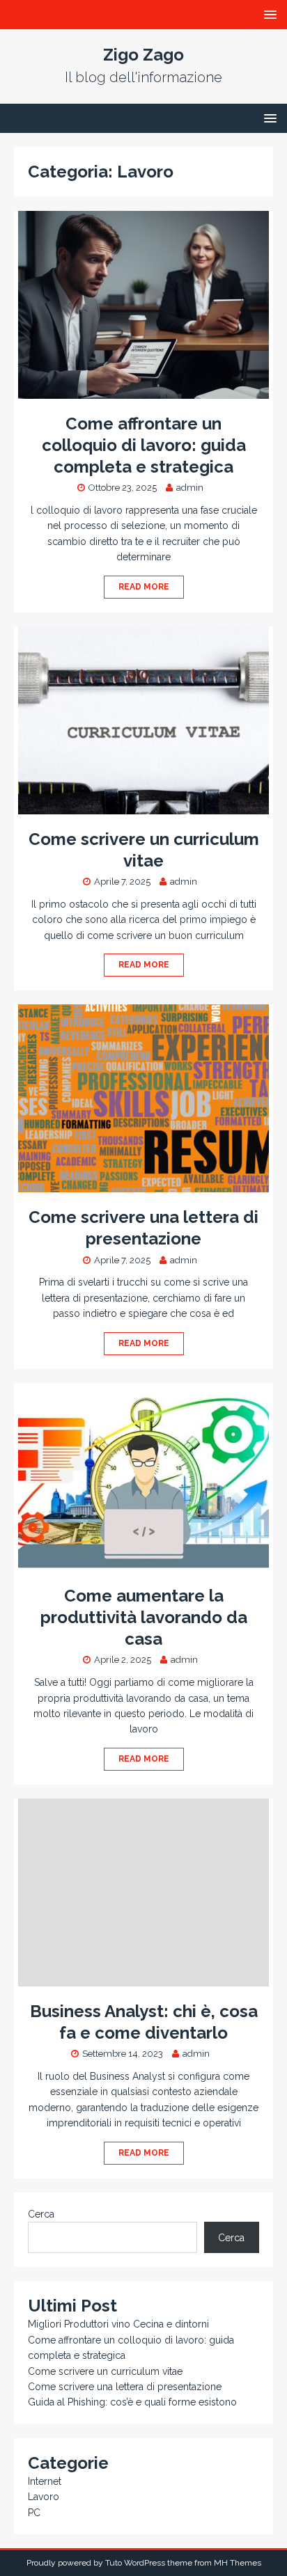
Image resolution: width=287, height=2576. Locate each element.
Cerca (41, 2214)
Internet (45, 2481)
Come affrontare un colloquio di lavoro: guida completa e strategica (144, 445)
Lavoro (44, 2497)
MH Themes (238, 2563)
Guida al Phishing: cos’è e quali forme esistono (132, 2402)
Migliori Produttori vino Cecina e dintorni (118, 2324)
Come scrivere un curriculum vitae (105, 2371)
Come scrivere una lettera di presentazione (125, 2387)
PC (34, 2513)
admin (190, 488)
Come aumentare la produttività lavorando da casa (144, 1617)
